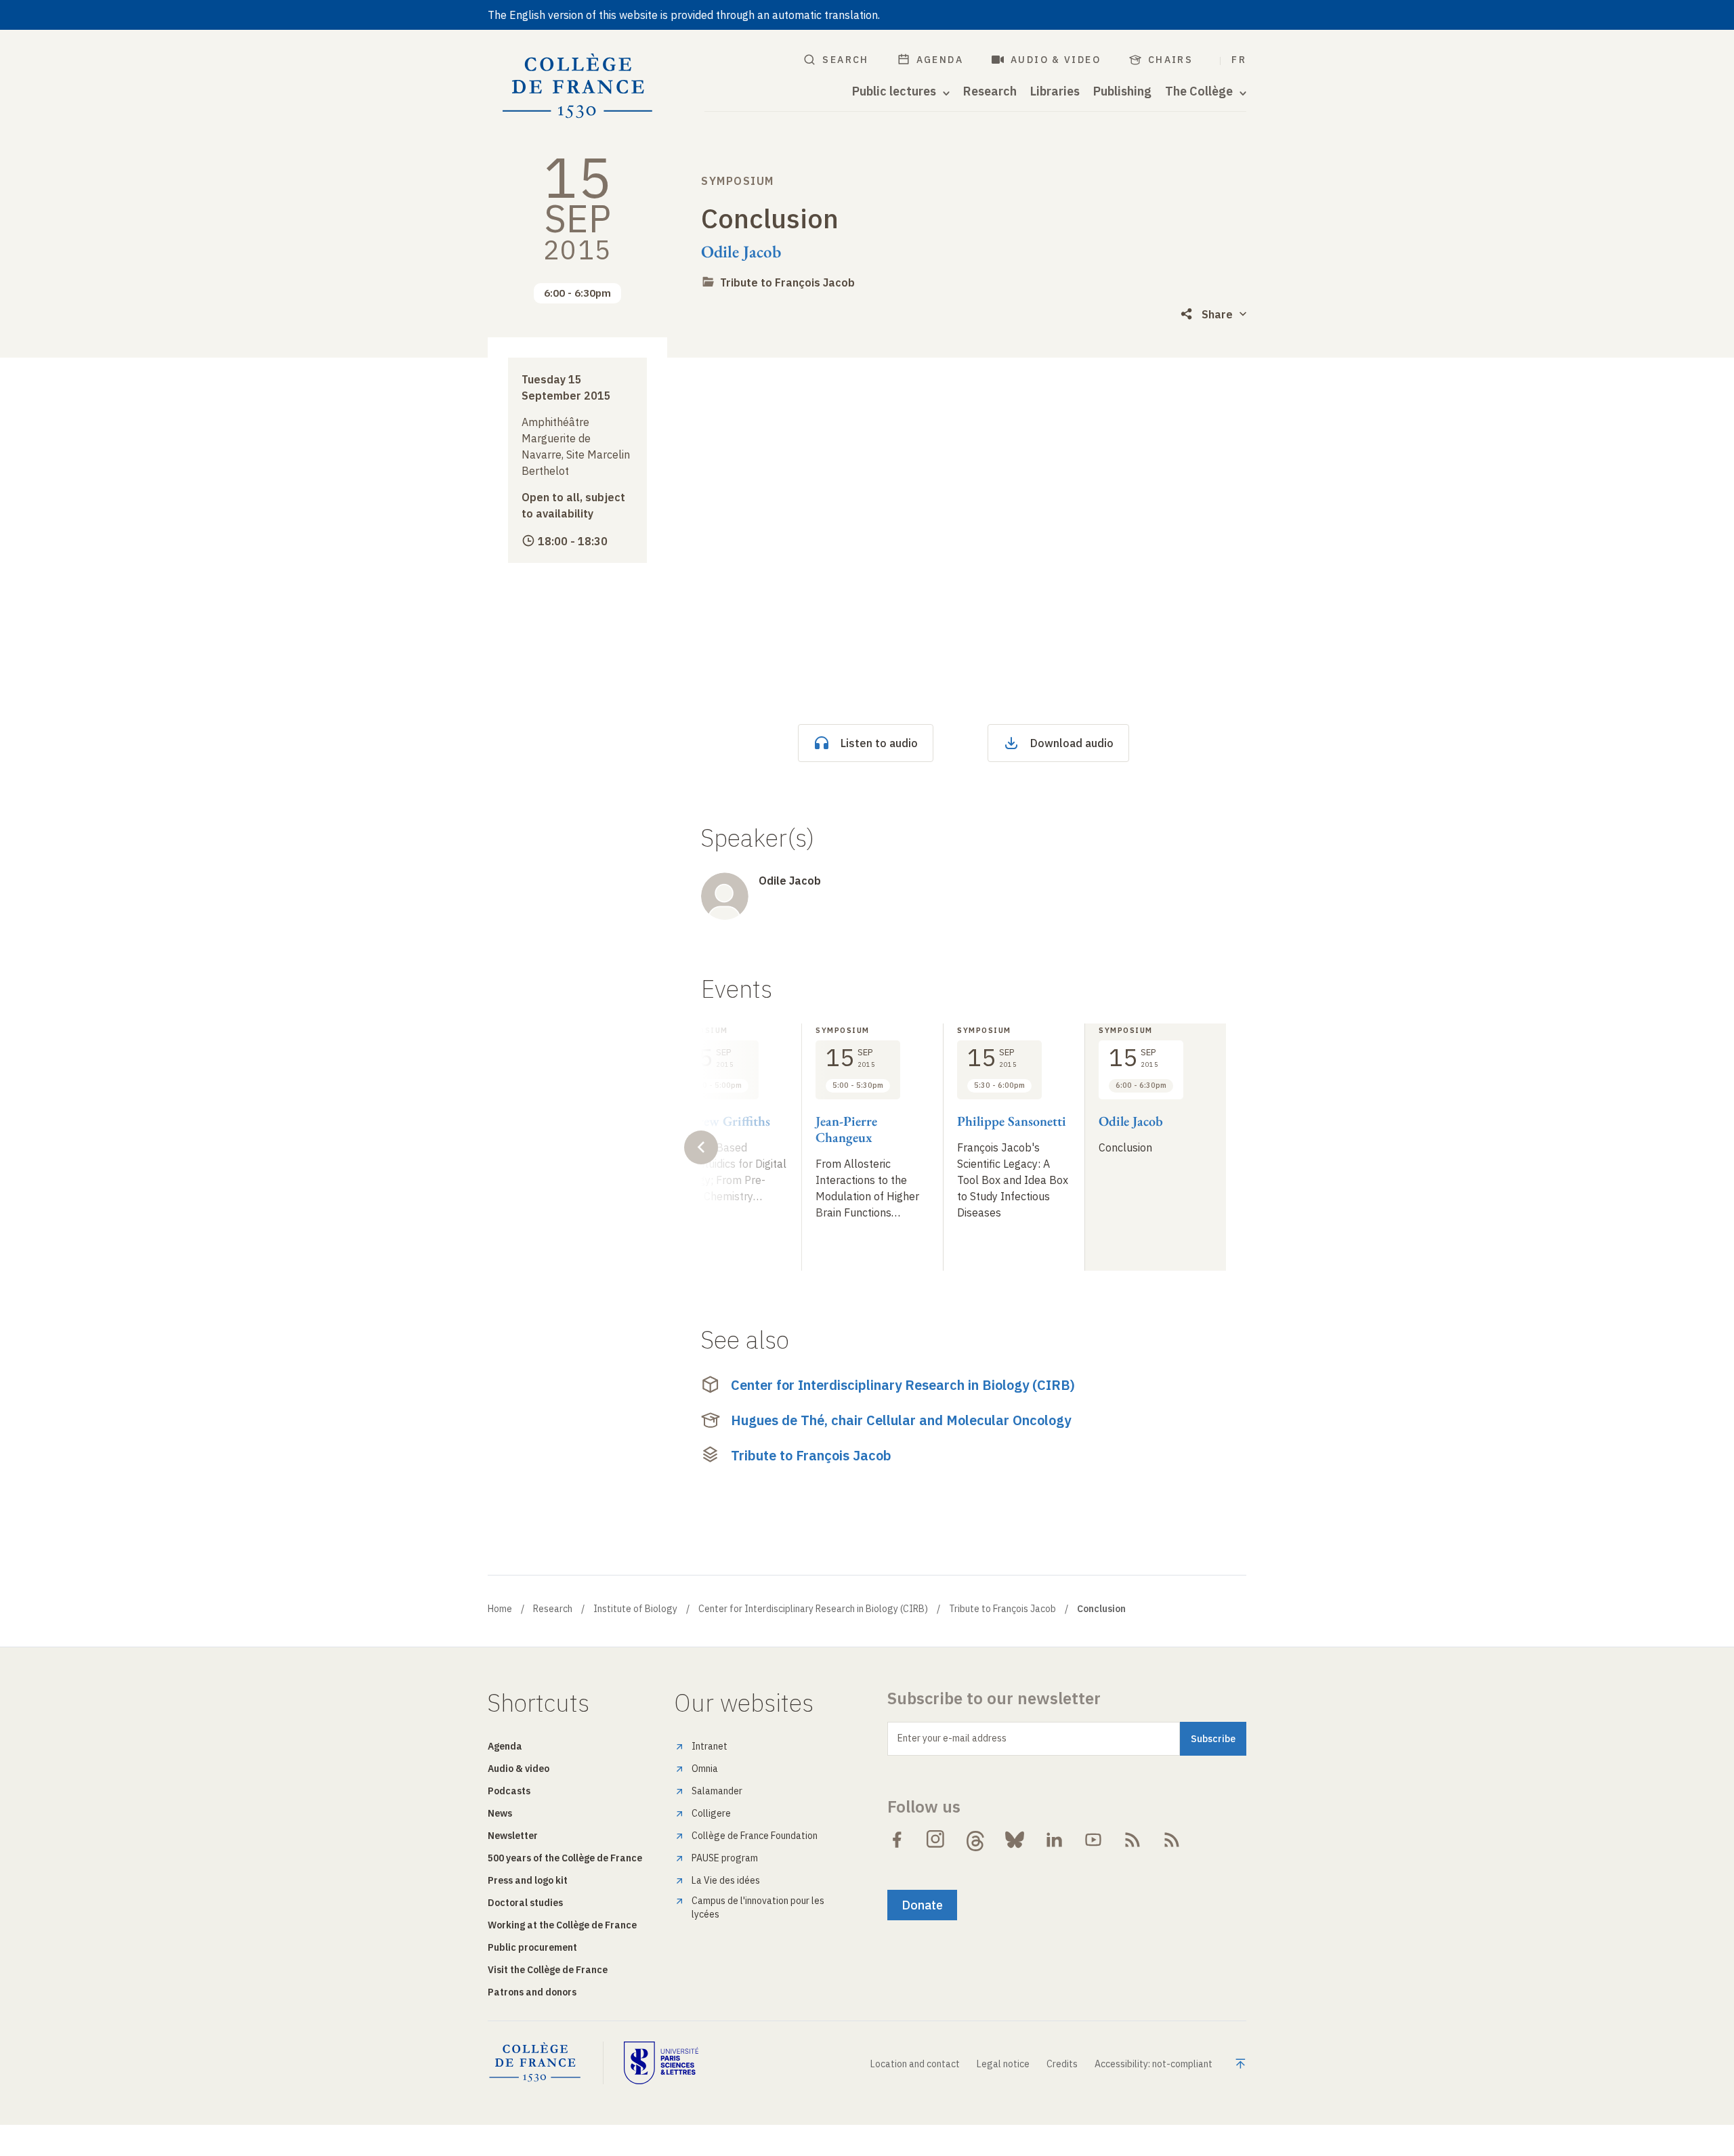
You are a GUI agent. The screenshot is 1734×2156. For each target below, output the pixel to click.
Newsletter (513, 1836)
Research (990, 91)
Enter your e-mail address (952, 1738)
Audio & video (1056, 60)
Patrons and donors (532, 1992)
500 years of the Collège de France (565, 1858)
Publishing (1122, 91)
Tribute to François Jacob (787, 282)
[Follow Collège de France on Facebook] (897, 1840)
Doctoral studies (525, 1903)
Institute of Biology (635, 1609)
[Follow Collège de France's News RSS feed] (1133, 1840)
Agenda (940, 60)
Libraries (1055, 91)
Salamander (717, 1791)
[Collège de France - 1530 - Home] (578, 86)
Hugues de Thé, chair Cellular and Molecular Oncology (901, 1420)
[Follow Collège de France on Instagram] (936, 1840)
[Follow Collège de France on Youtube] (1093, 1840)
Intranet (710, 1746)
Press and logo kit (528, 1880)
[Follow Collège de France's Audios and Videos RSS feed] (1172, 1840)
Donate (922, 1905)
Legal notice (1003, 2064)
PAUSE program (725, 1858)
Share (1217, 314)
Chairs (1170, 60)
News (500, 1813)
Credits (1062, 2064)
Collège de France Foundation (755, 1836)
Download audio (1072, 743)
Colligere (711, 1813)
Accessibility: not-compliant (1154, 2064)
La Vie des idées (726, 1880)
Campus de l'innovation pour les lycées (758, 1907)
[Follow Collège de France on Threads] (975, 1840)
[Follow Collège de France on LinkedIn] (1054, 1840)
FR (1239, 60)
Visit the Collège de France (548, 1970)
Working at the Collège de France (562, 1925)
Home (500, 1609)
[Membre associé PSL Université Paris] (661, 2063)
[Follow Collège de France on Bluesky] (1015, 1840)
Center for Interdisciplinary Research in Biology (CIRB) (903, 1385)
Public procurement (532, 1947)
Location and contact (915, 2064)
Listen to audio (879, 743)
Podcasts (509, 1791)
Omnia (705, 1769)
